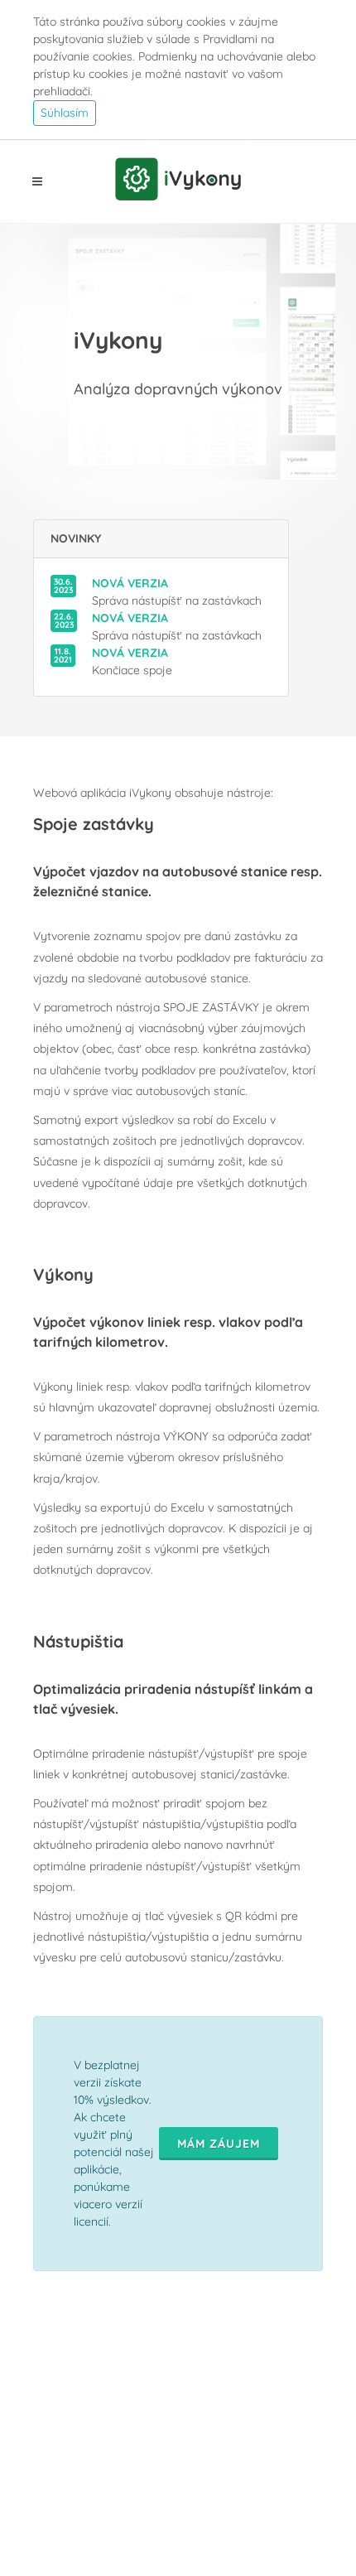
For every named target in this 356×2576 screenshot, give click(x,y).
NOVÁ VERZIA (130, 583)
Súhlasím (65, 113)
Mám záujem (219, 2144)
